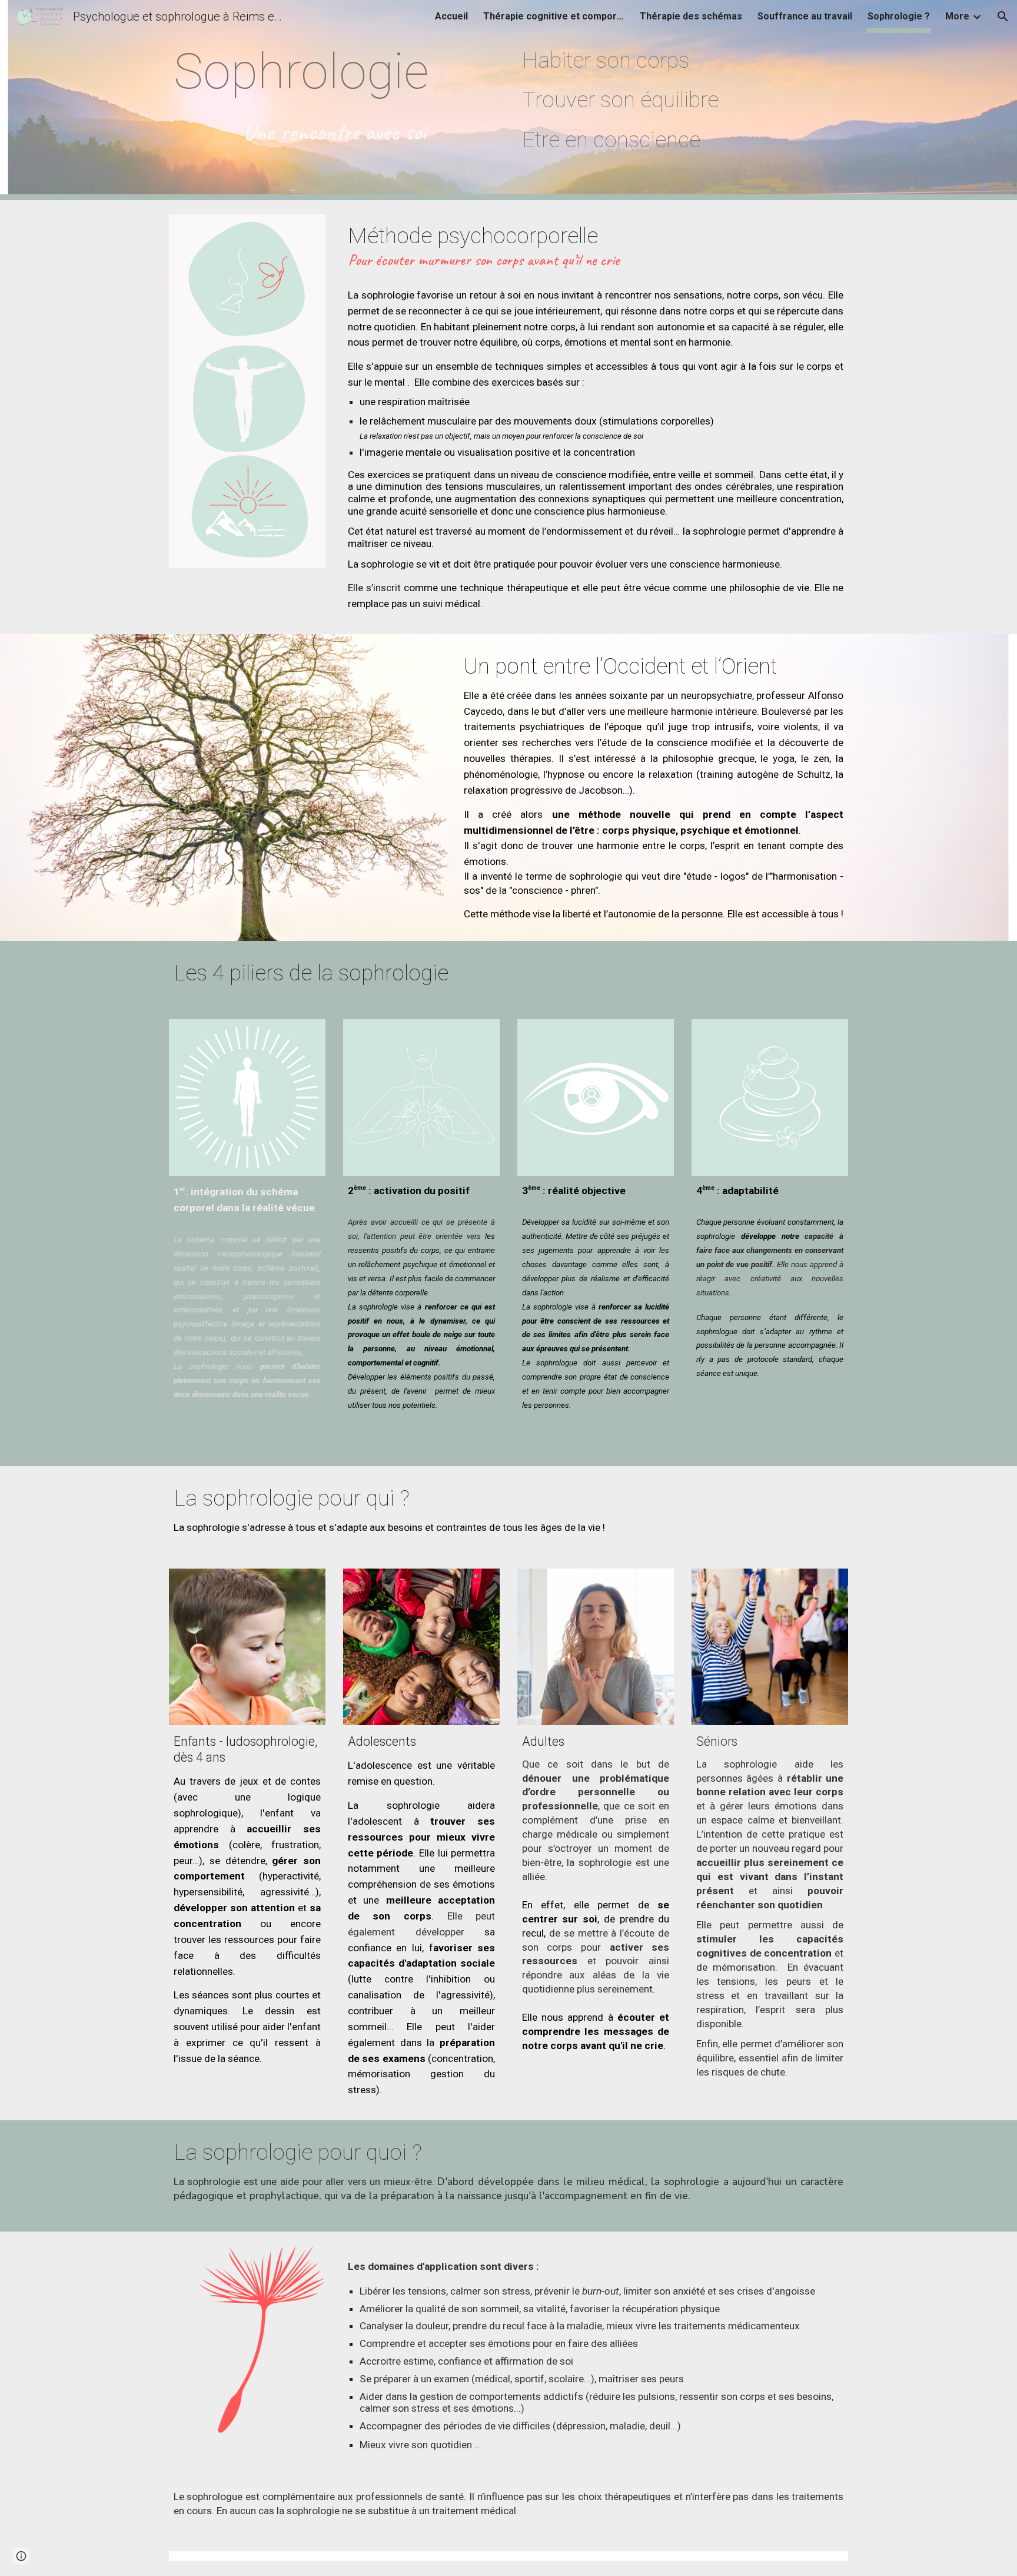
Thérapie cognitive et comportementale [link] (554, 16)
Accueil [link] (451, 16)
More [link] (957, 16)
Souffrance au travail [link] (805, 16)
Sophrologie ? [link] (899, 16)
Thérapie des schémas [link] (691, 16)
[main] (334, 95)
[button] (1003, 16)
